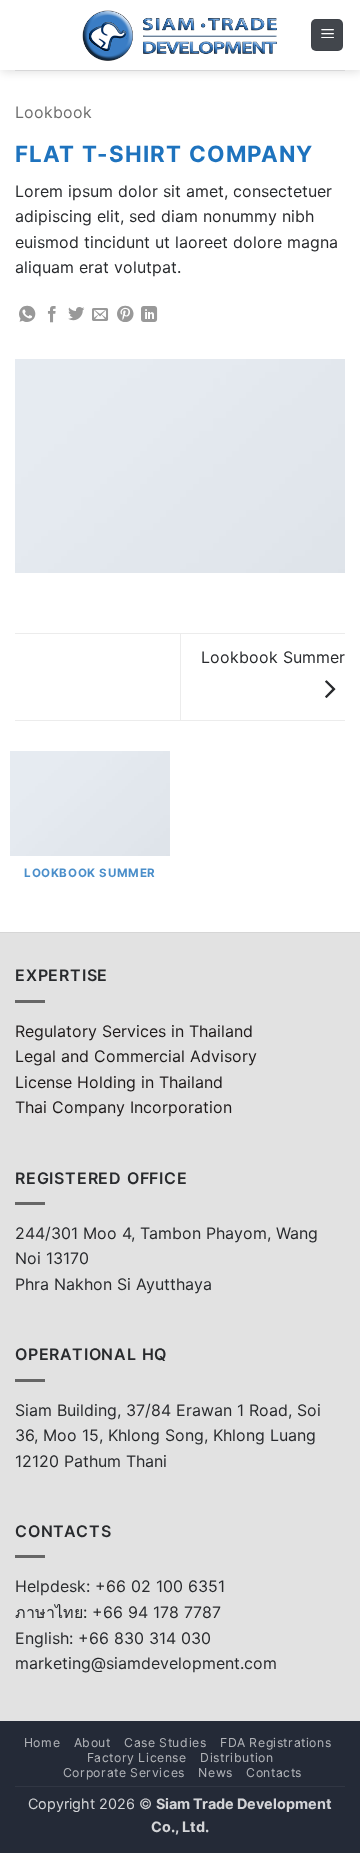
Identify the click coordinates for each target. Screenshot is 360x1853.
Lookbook (53, 112)
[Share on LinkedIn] (149, 315)
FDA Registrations (275, 1742)
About (92, 1742)
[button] (327, 35)
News (215, 1772)
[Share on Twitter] (76, 315)
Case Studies (165, 1742)
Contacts (274, 1772)
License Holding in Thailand (119, 1082)
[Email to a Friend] (100, 315)
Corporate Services (124, 1772)
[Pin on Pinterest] (125, 315)
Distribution (236, 1757)
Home (42, 1742)
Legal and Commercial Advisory (136, 1056)
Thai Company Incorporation (123, 1107)
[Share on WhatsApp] (27, 315)
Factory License (137, 1757)
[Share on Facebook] (52, 315)
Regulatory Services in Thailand (134, 1031)
